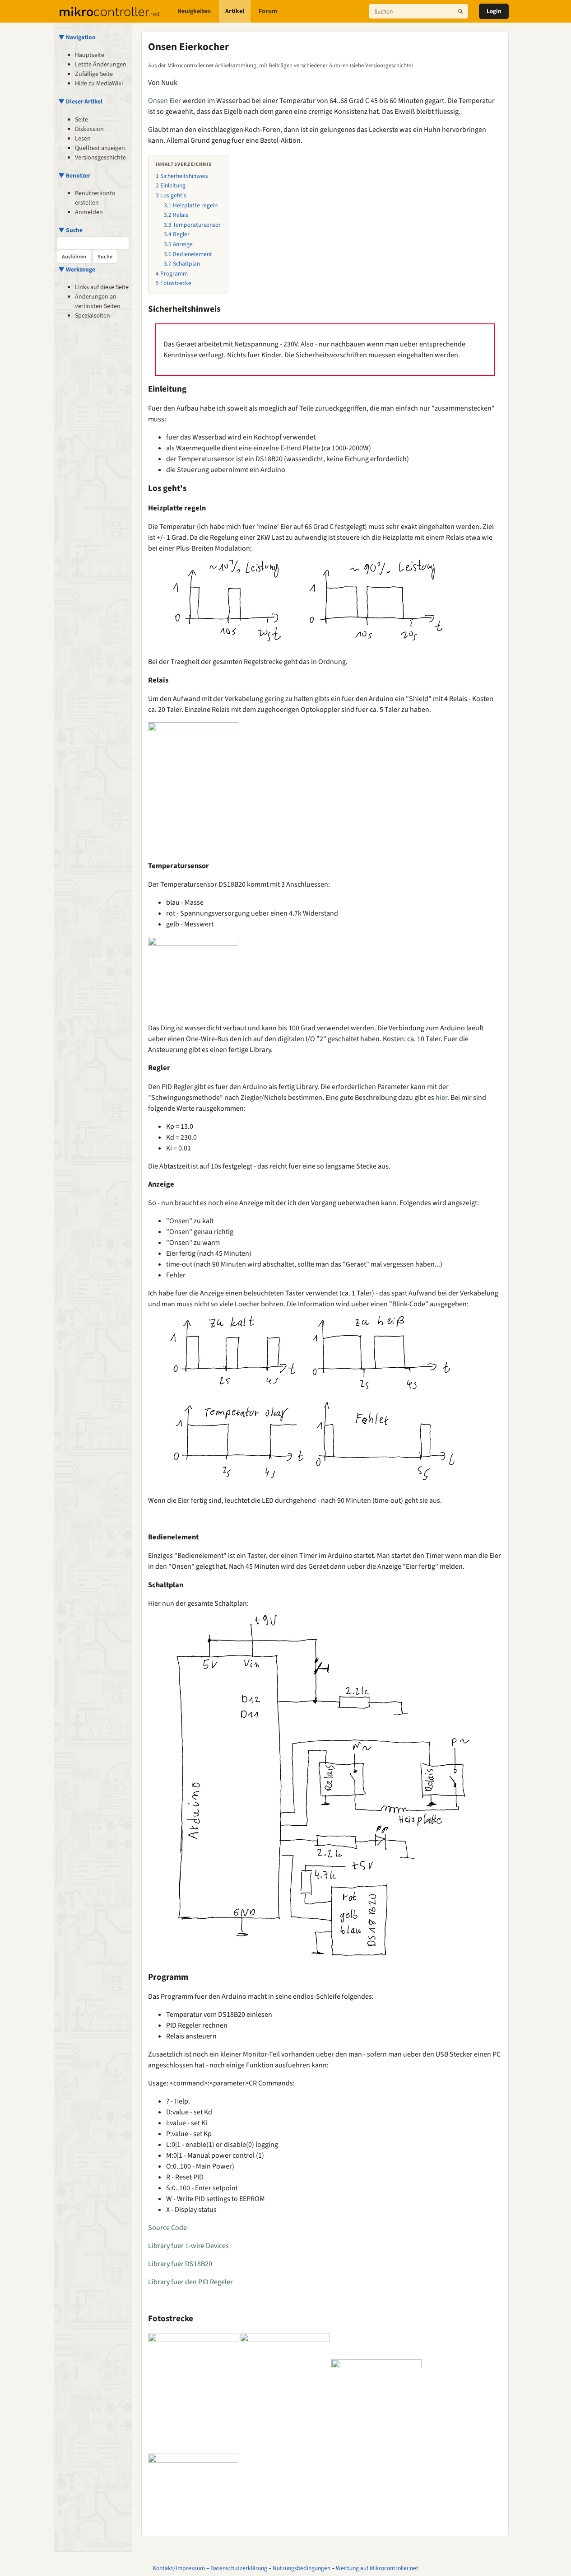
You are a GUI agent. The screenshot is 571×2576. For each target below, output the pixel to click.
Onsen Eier (165, 101)
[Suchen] (460, 11)
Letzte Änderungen (101, 65)
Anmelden (89, 212)
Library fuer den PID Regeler (190, 2282)
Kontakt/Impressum (179, 2568)
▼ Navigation (77, 37)
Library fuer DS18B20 (180, 2264)
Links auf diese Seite (102, 287)
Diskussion (89, 129)
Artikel (235, 11)
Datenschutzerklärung (239, 2568)
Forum (268, 11)
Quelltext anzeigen (100, 148)
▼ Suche (70, 230)
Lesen (83, 139)
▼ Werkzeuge (77, 269)
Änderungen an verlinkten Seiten (98, 302)
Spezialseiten (93, 316)
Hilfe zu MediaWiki (99, 84)
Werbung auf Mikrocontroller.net (377, 2568)
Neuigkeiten (194, 11)
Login (494, 11)
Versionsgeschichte (100, 158)
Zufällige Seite (94, 74)
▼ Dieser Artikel (80, 101)
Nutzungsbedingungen (302, 2568)
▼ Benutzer (74, 175)
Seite (81, 120)
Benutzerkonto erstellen (95, 198)
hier (441, 1098)
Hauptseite (90, 55)
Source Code (167, 2228)
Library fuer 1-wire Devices (188, 2246)
